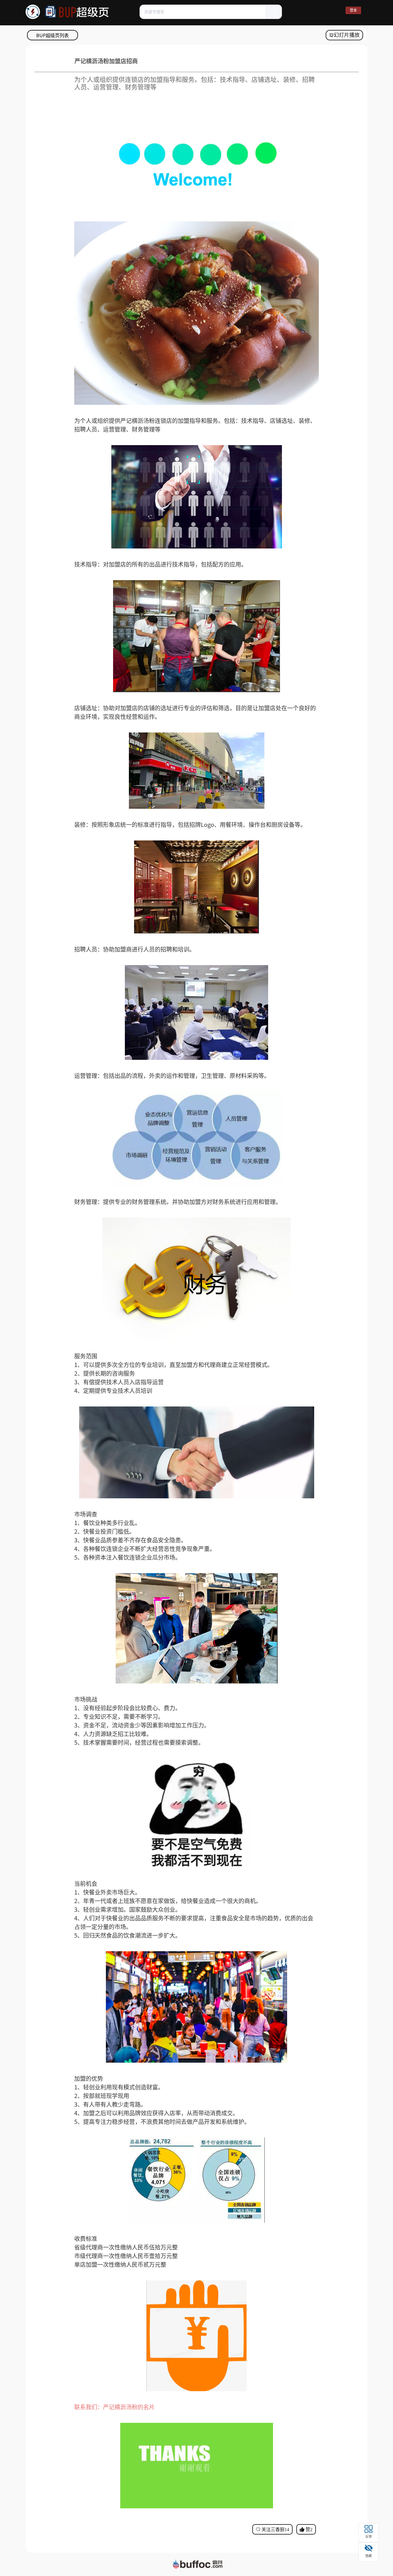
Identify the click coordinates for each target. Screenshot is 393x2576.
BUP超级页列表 (53, 35)
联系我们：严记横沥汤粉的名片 (115, 2407)
